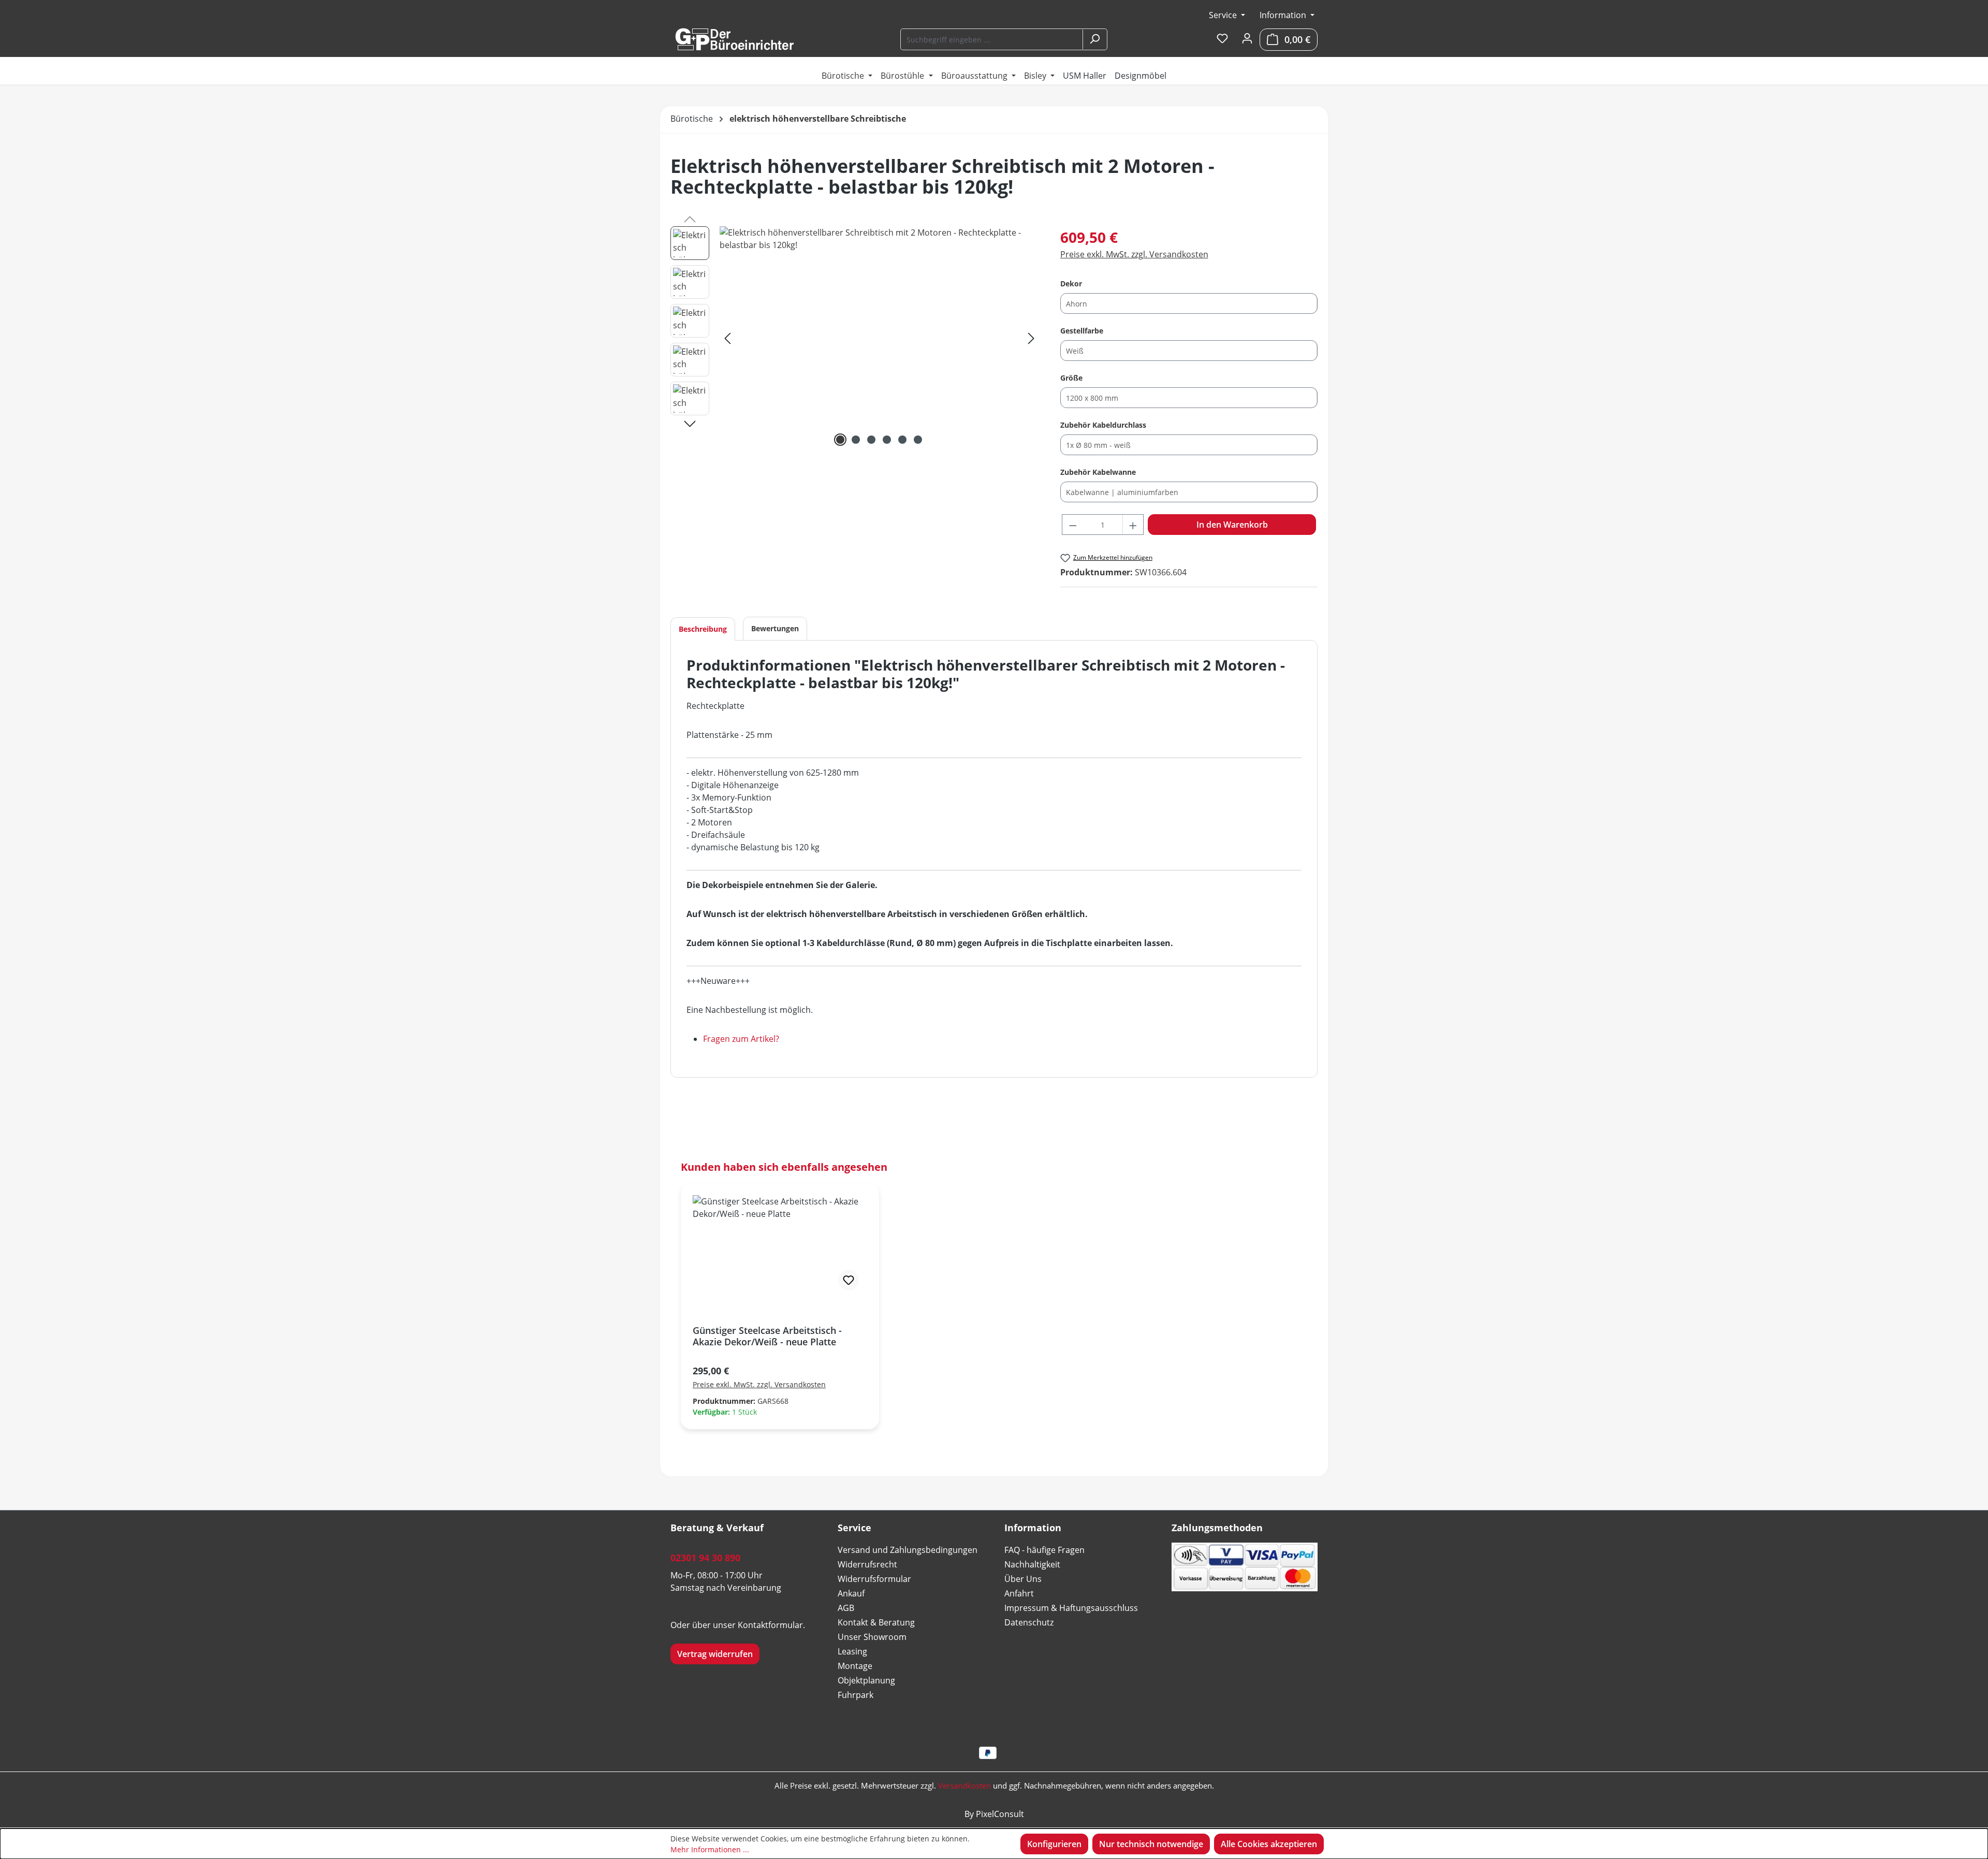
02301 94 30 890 (705, 1558)
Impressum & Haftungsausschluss (1071, 1608)
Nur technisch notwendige (1151, 1844)
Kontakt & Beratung (876, 1622)
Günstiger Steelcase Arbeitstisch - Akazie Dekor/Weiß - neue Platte (767, 1336)
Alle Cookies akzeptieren (1269, 1844)
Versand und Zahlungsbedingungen (908, 1550)
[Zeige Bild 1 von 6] (840, 440)
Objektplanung (866, 1680)
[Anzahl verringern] (1073, 525)
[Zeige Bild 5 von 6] (902, 440)
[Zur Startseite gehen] (734, 39)
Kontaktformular (770, 1625)
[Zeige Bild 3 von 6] (871, 440)
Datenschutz (1029, 1622)
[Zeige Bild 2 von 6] (856, 440)
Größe (1071, 377)
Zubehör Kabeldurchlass (1103, 425)
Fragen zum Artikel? (741, 1039)
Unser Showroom (872, 1637)
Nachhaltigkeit (1032, 1564)
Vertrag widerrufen (715, 1654)
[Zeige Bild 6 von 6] (918, 440)
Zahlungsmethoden (1217, 1528)
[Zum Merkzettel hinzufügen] (849, 1280)
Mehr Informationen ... (710, 1849)
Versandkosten (964, 1785)
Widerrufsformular (874, 1579)
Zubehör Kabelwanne (1098, 472)
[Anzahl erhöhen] (1133, 525)
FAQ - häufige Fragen (1044, 1550)
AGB (846, 1608)
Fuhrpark (856, 1695)
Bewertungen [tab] (775, 628)
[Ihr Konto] (1247, 39)
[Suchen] (1094, 39)
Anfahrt (1019, 1593)
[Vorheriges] (727, 338)
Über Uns (1023, 1579)
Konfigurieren (1054, 1844)
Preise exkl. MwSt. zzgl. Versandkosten (1134, 254)
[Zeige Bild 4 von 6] (887, 440)
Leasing (852, 1651)
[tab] (703, 629)
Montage (855, 1666)
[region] (855, 338)
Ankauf (851, 1593)
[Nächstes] (1031, 338)
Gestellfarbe (1082, 330)
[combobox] (992, 39)
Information (1284, 15)
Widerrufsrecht (867, 1564)
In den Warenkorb (1232, 525)
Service (1224, 15)
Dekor (1071, 283)
